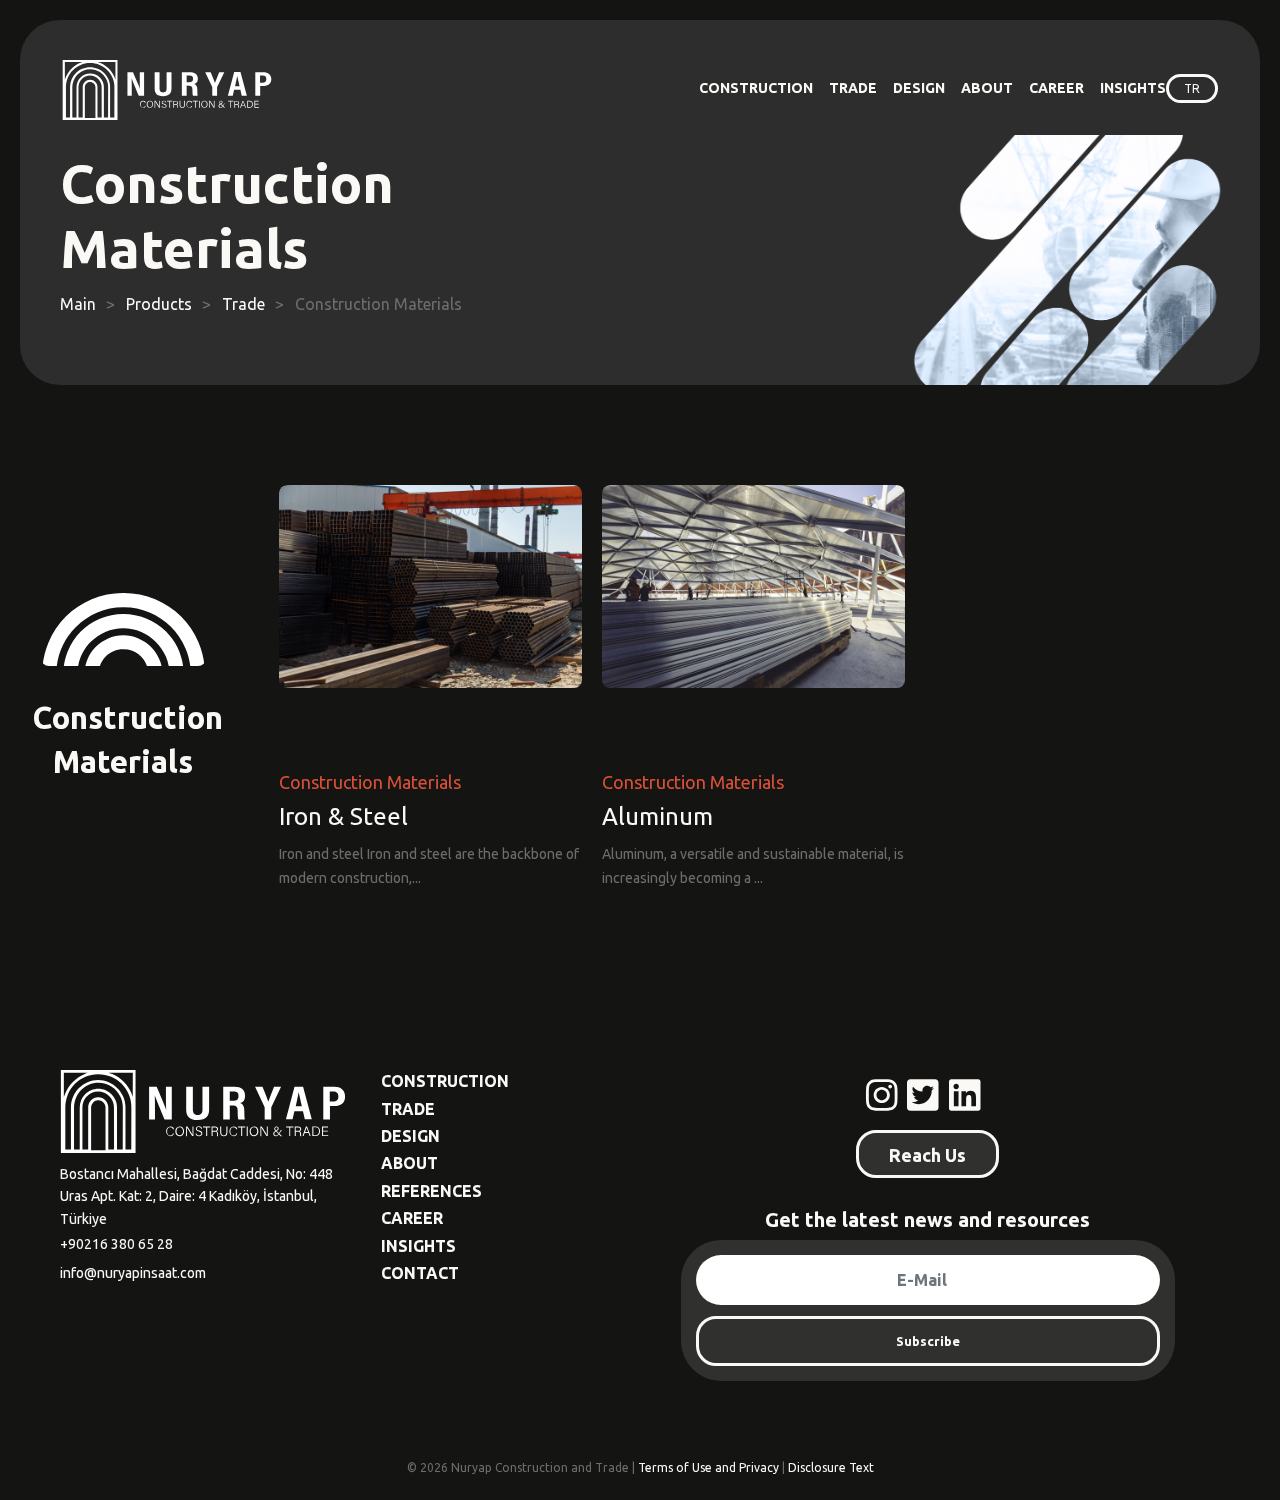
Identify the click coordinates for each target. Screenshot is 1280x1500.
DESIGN (919, 88)
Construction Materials (370, 782)
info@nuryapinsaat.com (133, 1273)
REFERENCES (431, 1191)
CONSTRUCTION (756, 88)
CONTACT (420, 1273)
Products (159, 304)
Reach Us (927, 1155)
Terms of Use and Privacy (708, 1467)
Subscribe (928, 1341)
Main (78, 304)
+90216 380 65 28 (116, 1244)
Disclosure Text (831, 1467)
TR (1192, 88)
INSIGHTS (1133, 88)
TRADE (853, 88)
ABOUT (987, 88)
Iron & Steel (343, 817)
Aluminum (657, 817)
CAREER (1056, 88)
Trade (243, 304)
